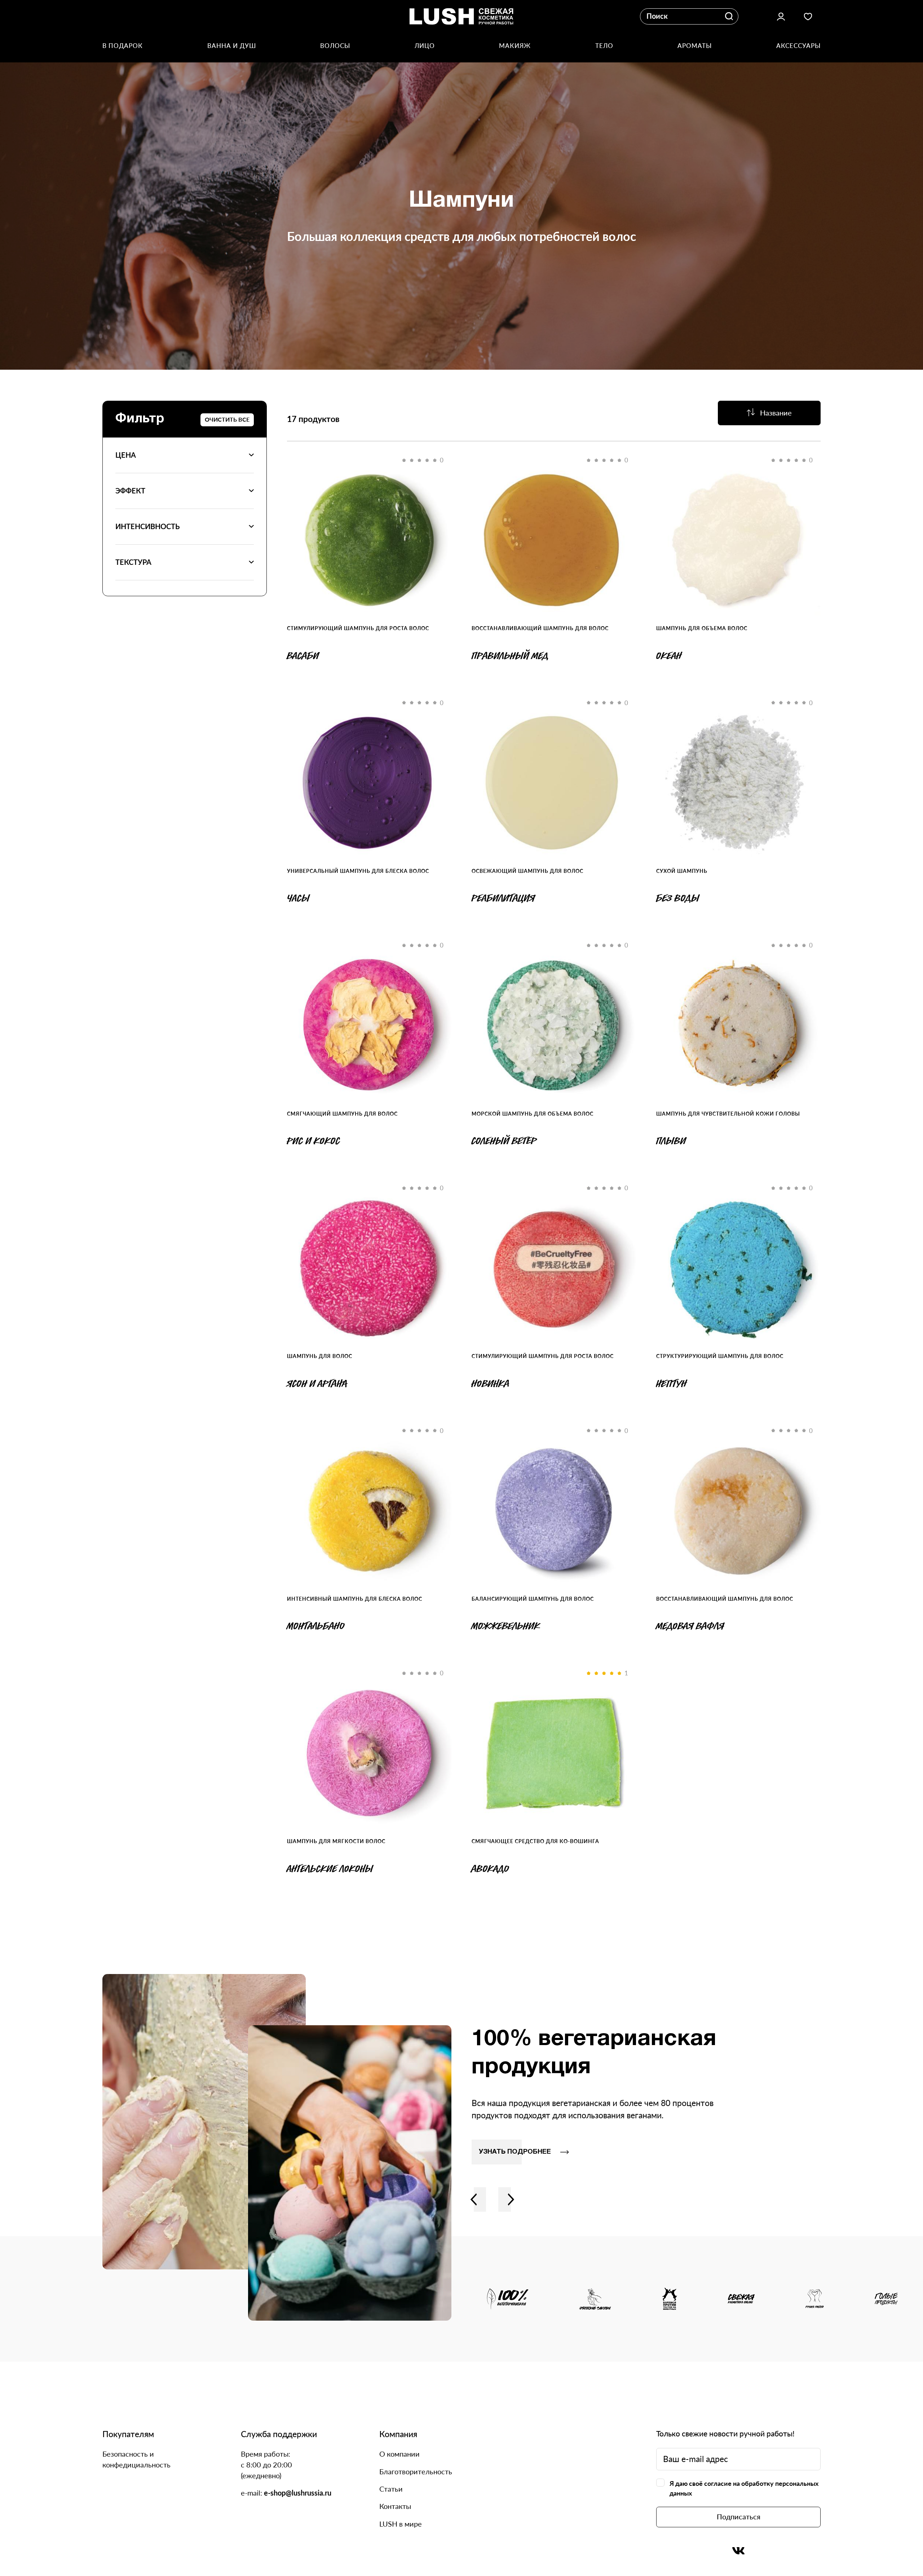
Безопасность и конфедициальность (136, 2459)
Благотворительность (416, 2471)
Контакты (395, 2506)
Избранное (808, 16)
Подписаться (739, 2516)
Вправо (511, 2199)
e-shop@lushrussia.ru (298, 2493)
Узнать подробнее (515, 2152)
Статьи (391, 2489)
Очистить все (227, 419)
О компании (399, 2454)
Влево (474, 2199)
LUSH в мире (401, 2524)
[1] (554, 1753)
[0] (369, 540)
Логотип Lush (462, 16)
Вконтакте (739, 2551)
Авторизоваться (781, 16)
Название (776, 413)
